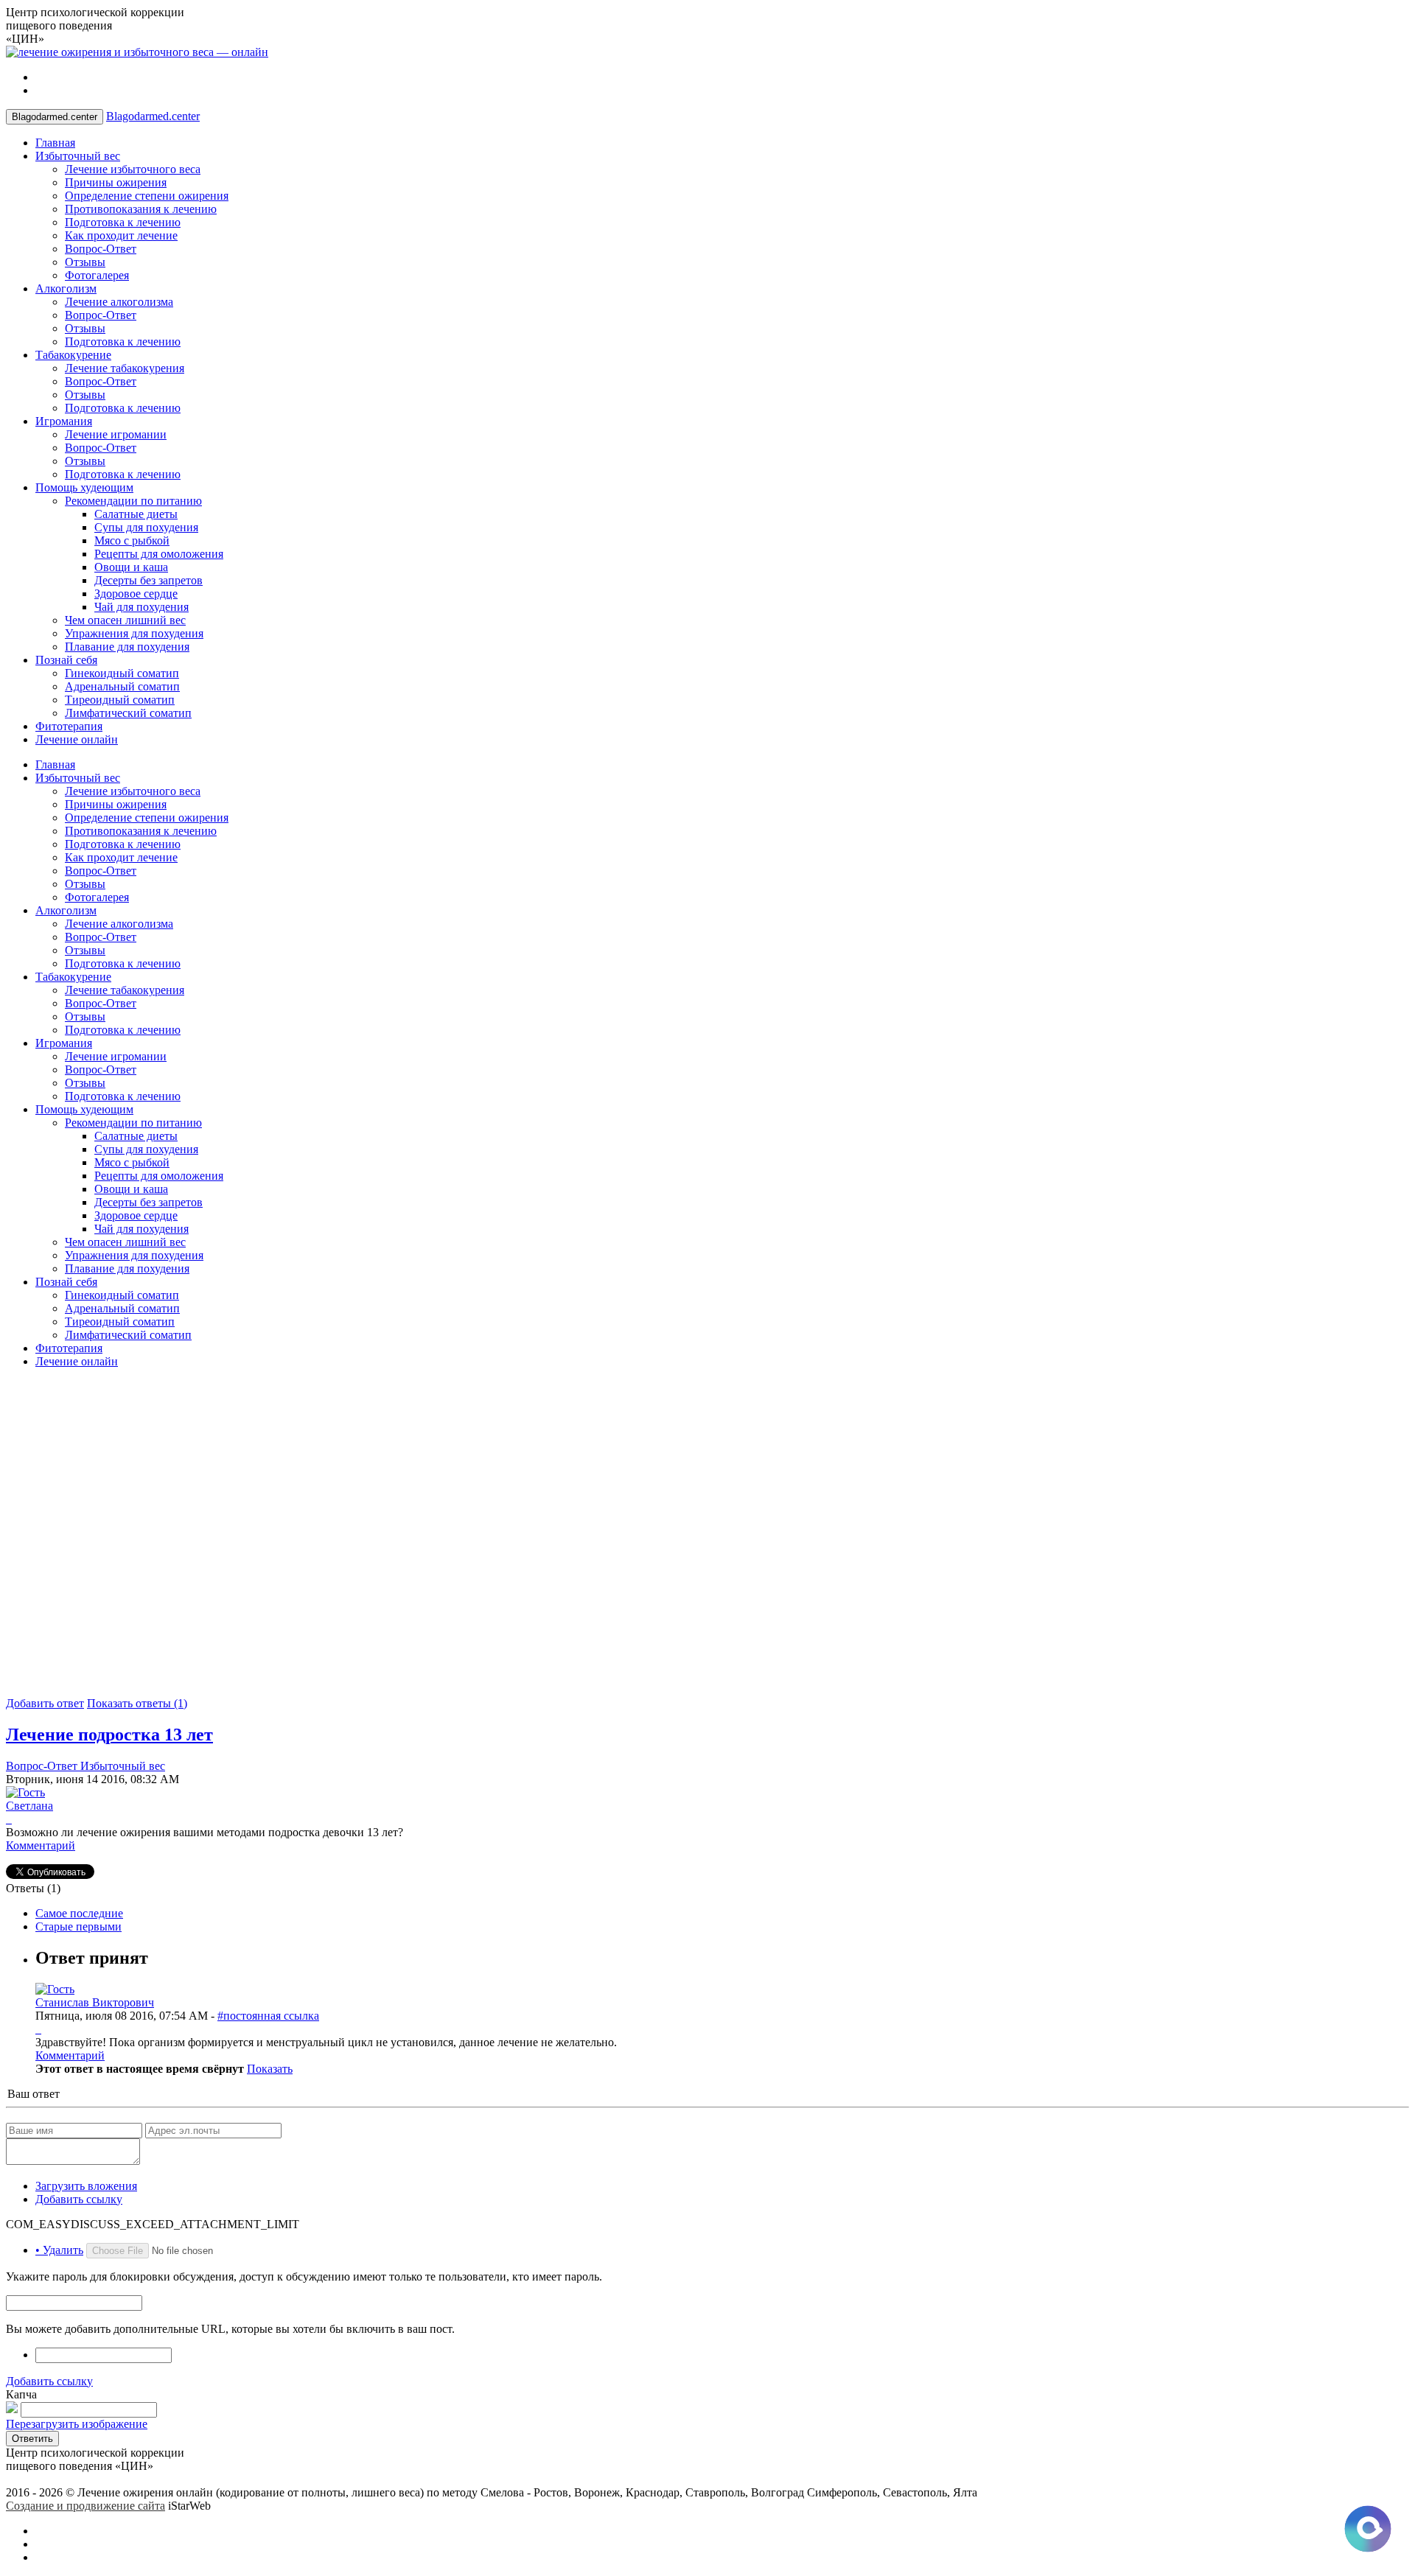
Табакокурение (73, 355)
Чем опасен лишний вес (125, 620)
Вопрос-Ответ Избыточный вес (85, 1766)
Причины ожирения (116, 182)
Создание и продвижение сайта (85, 2506)
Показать (270, 2069)
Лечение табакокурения (125, 368)
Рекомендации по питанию (133, 501)
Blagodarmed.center (153, 116)
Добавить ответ (45, 1703)
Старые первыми (78, 1926)
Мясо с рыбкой (132, 540)
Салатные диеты (136, 514)
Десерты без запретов (149, 580)
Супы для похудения (146, 527)
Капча (21, 2394)
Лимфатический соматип (128, 713)
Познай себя (66, 660)
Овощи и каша (131, 567)
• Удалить (59, 2250)
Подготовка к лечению (123, 222)
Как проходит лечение (121, 235)
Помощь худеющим (84, 487)
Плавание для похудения (127, 647)
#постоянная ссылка (268, 2016)
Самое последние (79, 1913)
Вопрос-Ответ (101, 249)
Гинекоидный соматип (122, 673)
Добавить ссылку (79, 2199)
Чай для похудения (141, 607)
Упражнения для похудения (134, 633)
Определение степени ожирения (147, 196)
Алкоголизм (66, 288)
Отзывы (85, 262)
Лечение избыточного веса (133, 169)
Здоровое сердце (136, 594)
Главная (55, 143)
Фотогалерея (97, 275)
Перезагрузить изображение (77, 2424)
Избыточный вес (78, 156)
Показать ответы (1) (137, 1703)
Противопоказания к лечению (141, 209)
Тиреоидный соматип (120, 700)
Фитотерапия (69, 726)
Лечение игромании (116, 434)
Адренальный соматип (122, 686)
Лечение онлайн (77, 739)
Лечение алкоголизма (119, 302)
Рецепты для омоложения (159, 554)
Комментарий (41, 1845)
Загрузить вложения (86, 2186)
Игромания (64, 421)
